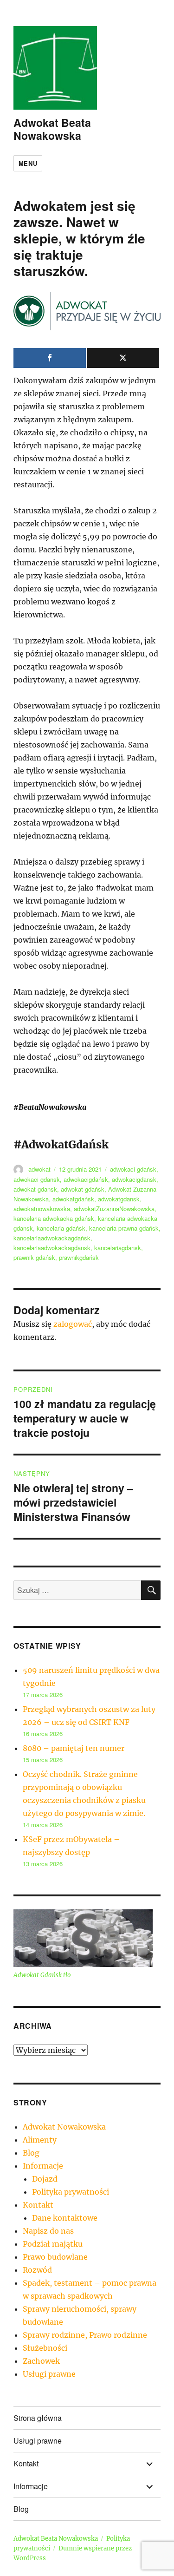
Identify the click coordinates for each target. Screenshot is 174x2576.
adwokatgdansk (119, 1199)
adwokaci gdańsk (133, 1169)
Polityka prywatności (71, 2192)
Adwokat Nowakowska (64, 2127)
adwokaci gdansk (37, 1179)
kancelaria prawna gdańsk (124, 1228)
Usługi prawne (49, 2374)
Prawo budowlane (55, 2257)
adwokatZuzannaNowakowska (114, 1209)
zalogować (73, 1324)
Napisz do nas (48, 2231)
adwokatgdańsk (73, 1199)
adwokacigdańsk (86, 1179)
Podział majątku (53, 2244)
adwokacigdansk (134, 1179)
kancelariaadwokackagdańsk (52, 1238)
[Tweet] (123, 358)
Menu (28, 163)
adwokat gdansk (35, 1189)
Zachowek (41, 2361)
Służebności (45, 2348)
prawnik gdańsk (34, 1257)
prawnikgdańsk (79, 1257)
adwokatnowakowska (42, 1209)
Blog (31, 2153)
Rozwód (37, 2270)
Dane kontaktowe (65, 2218)
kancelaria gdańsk (61, 1228)
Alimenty (40, 2140)
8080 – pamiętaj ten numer (74, 1748)
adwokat (39, 1169)
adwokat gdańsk (83, 1189)
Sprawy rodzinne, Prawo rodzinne (85, 2335)
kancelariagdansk (118, 1248)
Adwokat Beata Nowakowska (52, 129)
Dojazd (45, 2179)
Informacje (43, 2166)
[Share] (50, 358)
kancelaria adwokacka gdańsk (54, 1218)
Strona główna (38, 2418)
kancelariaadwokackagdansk (52, 1248)
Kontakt (38, 2205)
